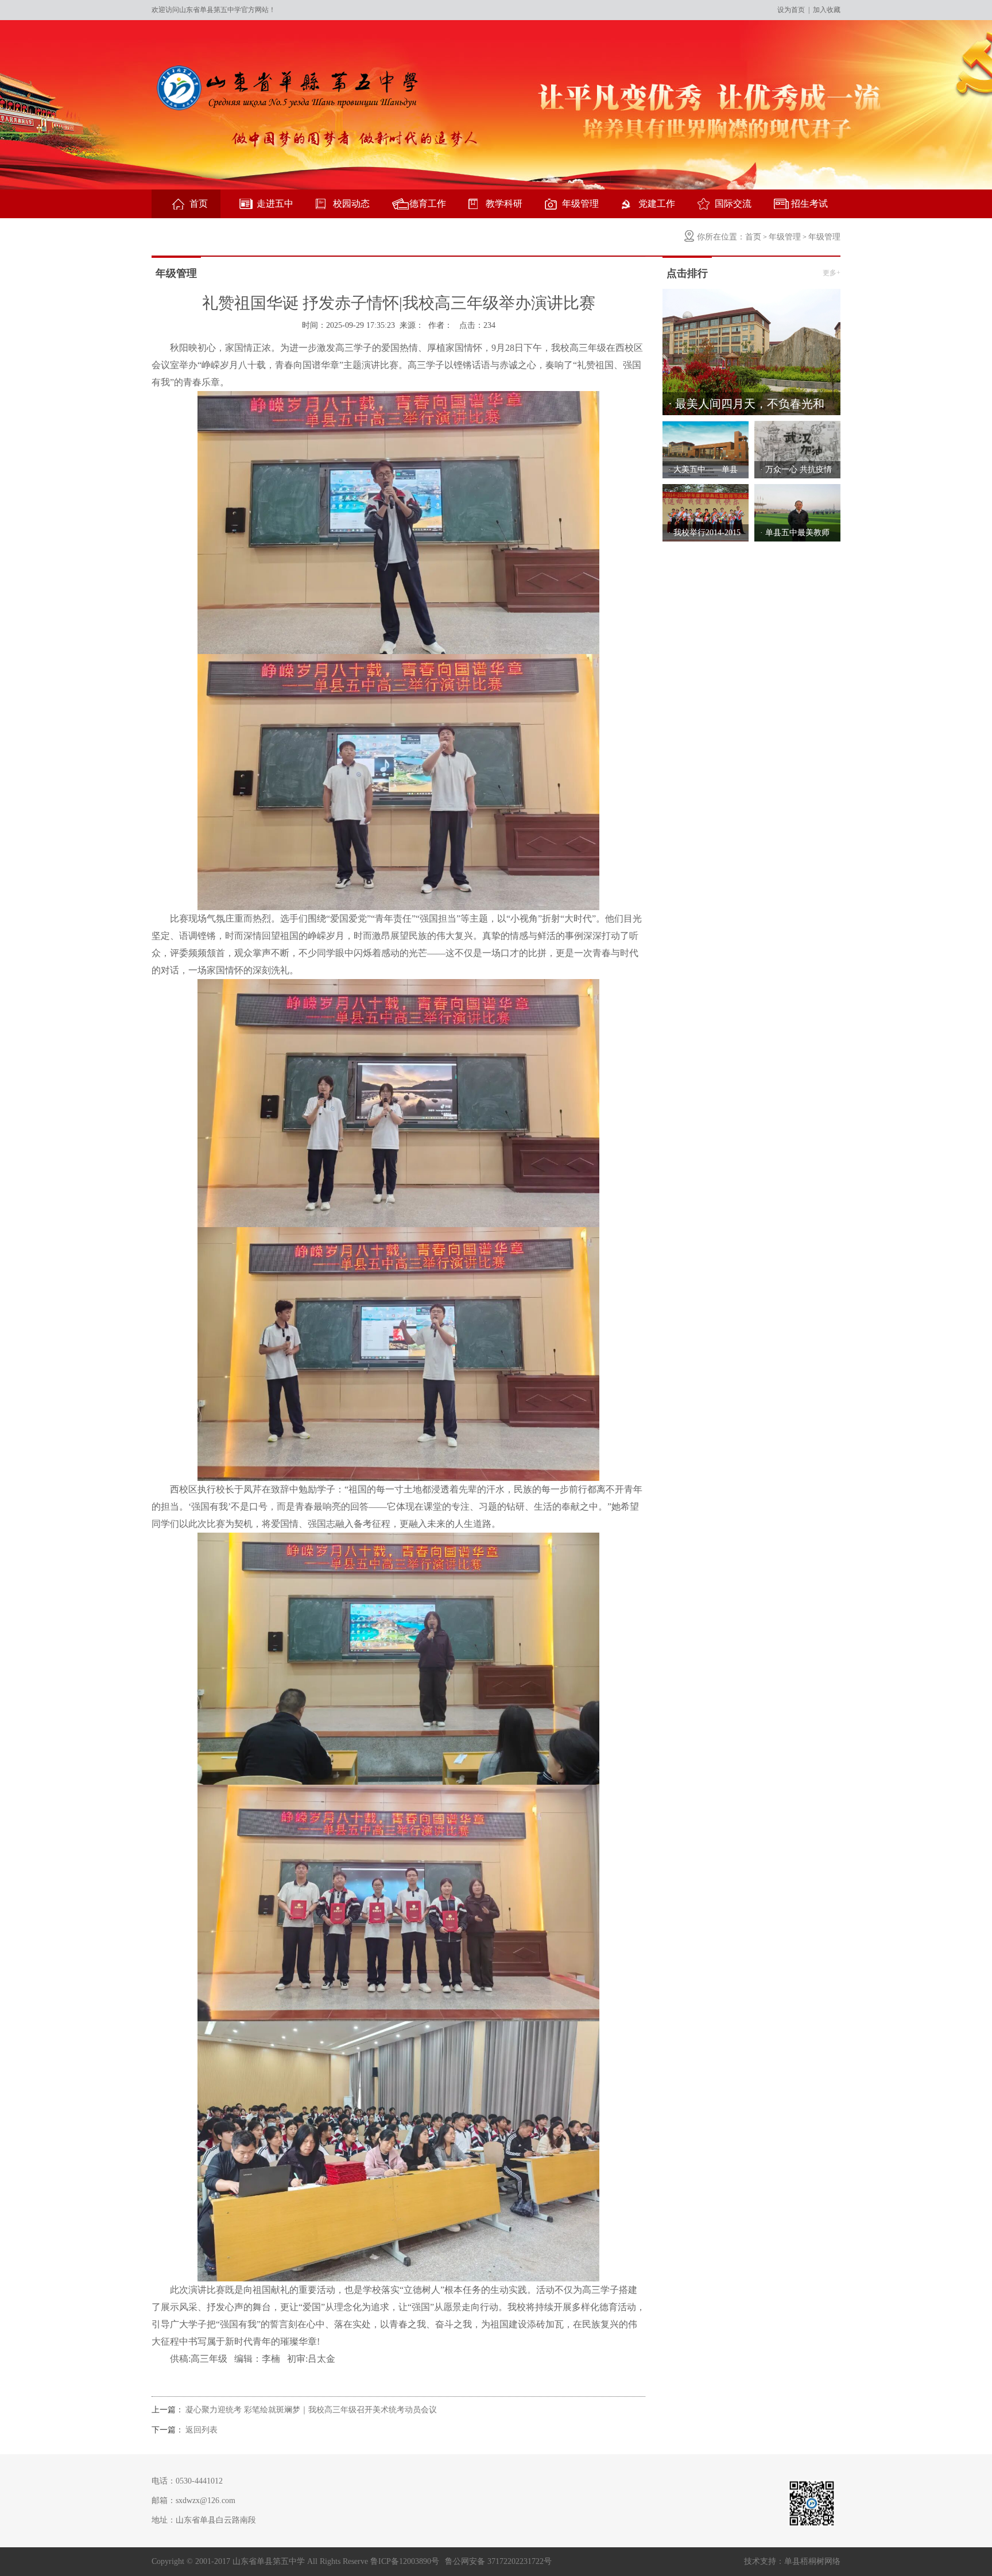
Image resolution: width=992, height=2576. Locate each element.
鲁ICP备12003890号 (405, 2561)
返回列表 (201, 2430)
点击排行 (687, 273)
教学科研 (504, 204)
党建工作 (657, 204)
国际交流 (733, 204)
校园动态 (351, 204)
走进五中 (275, 204)
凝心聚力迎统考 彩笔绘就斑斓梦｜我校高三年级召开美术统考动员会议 (311, 2410)
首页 (199, 204)
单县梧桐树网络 (812, 2561)
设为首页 (791, 10)
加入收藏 (827, 10)
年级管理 (580, 204)
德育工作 (428, 204)
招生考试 (809, 204)
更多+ (832, 273)
